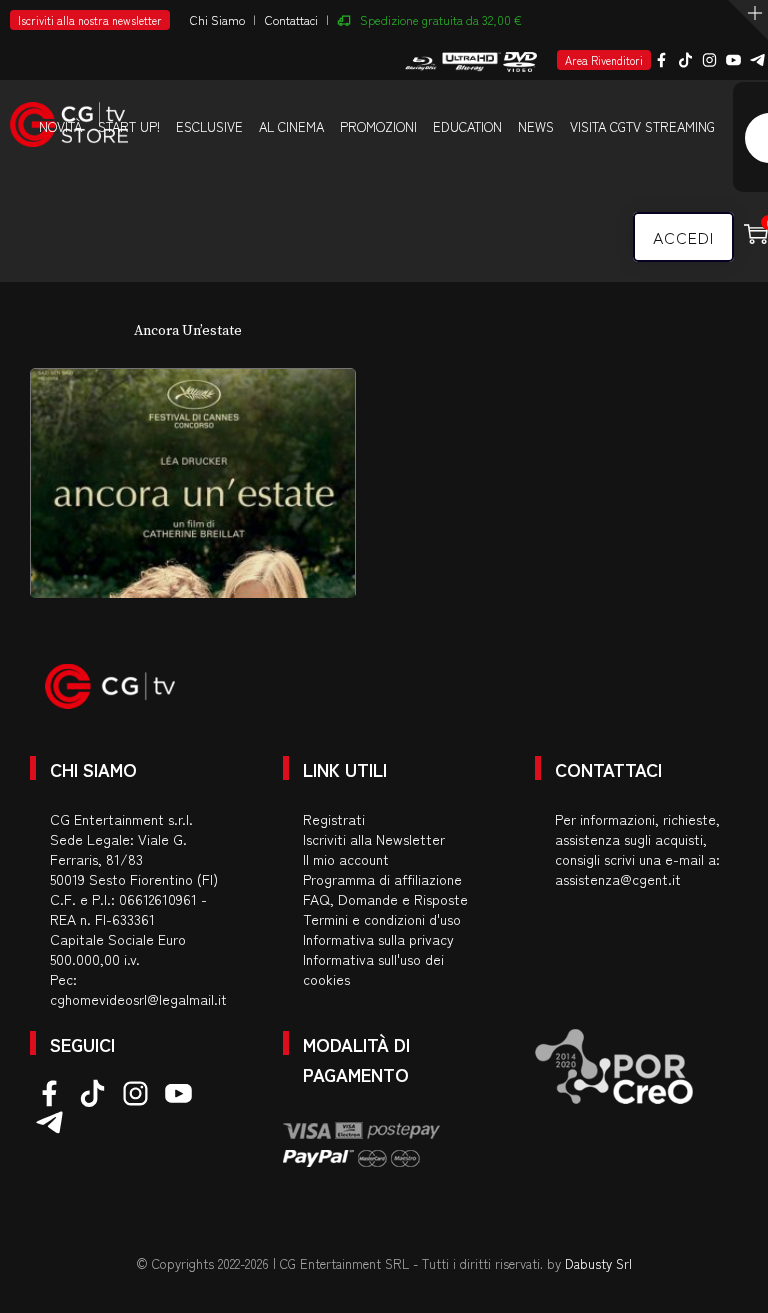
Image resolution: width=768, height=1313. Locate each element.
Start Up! (129, 126)
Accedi (683, 237)
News (536, 126)
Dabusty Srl (598, 1263)
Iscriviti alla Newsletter (374, 839)
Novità (60, 126)
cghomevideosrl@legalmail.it (138, 999)
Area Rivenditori (604, 60)
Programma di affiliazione (382, 879)
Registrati (334, 819)
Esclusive (209, 126)
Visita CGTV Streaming (642, 126)
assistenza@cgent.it (618, 879)
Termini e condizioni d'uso (382, 919)
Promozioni (378, 126)
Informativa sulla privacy (378, 939)
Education (467, 126)
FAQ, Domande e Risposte (385, 899)
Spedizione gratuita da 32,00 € (441, 19)
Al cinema (291, 126)
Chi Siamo (217, 19)
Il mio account (346, 859)
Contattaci (291, 19)
